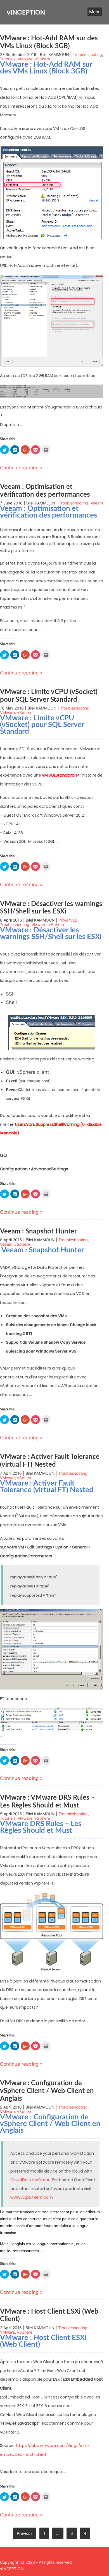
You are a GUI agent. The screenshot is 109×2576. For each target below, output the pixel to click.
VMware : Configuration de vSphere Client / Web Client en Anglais (47, 2091)
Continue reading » (21, 468)
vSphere (42, 59)
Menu (95, 12)
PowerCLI (67, 920)
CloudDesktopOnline (30, 2180)
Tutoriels (8, 59)
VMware (25, 59)
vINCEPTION (26, 12)
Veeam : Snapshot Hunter (38, 1232)
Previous (25, 2533)
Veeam (97, 503)
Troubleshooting (87, 54)
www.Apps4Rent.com (32, 2197)
